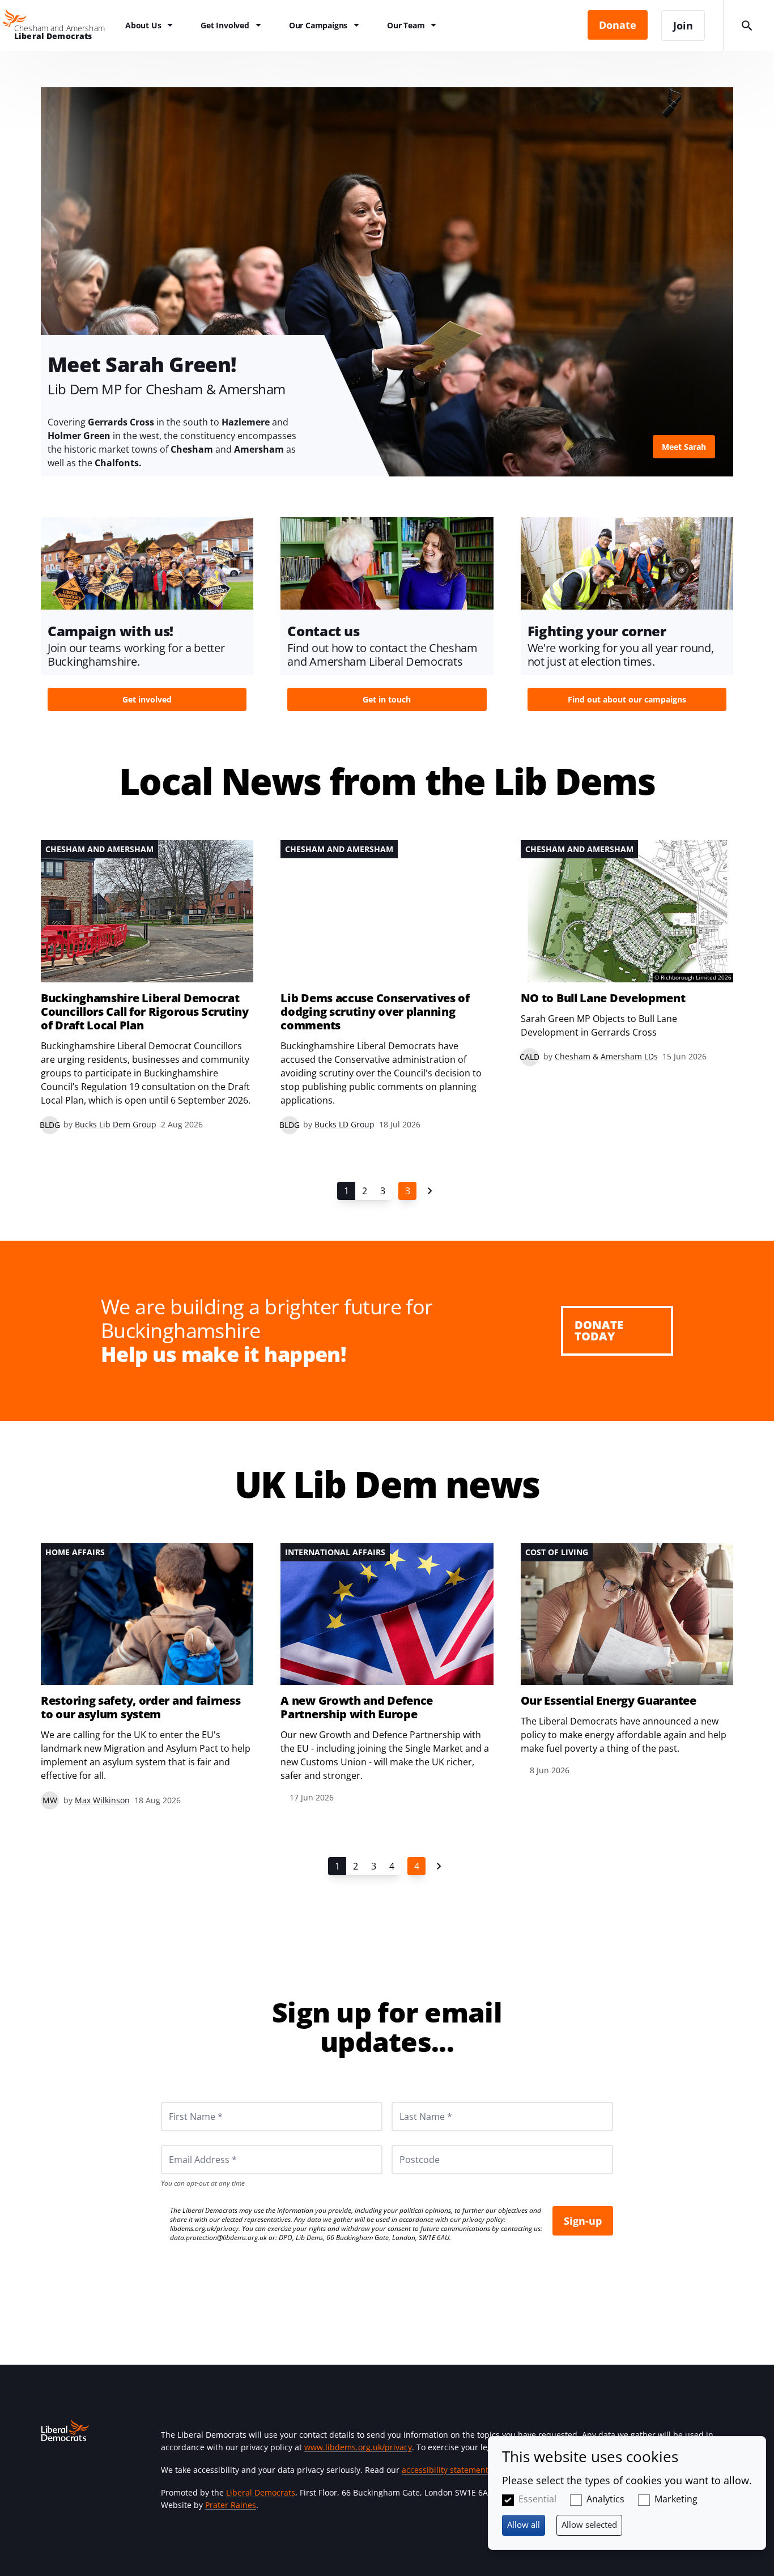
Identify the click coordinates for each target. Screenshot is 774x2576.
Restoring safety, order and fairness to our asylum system (141, 1708)
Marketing (676, 2499)
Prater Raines (231, 2505)
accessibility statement (445, 2470)
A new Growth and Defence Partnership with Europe (357, 1708)
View (387, 282)
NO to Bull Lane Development (603, 998)
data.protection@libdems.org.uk (218, 2237)
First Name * (182, 2102)
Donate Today (599, 1330)
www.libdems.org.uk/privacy (358, 2447)
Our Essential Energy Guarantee (609, 1701)
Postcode (406, 2145)
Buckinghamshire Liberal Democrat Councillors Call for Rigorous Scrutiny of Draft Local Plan (145, 1012)
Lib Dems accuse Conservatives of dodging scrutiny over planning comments (375, 1012)
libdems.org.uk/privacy (204, 2228)
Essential (537, 2499)
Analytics (605, 2499)
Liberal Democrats (261, 2492)
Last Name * (412, 2102)
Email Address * (187, 2145)
